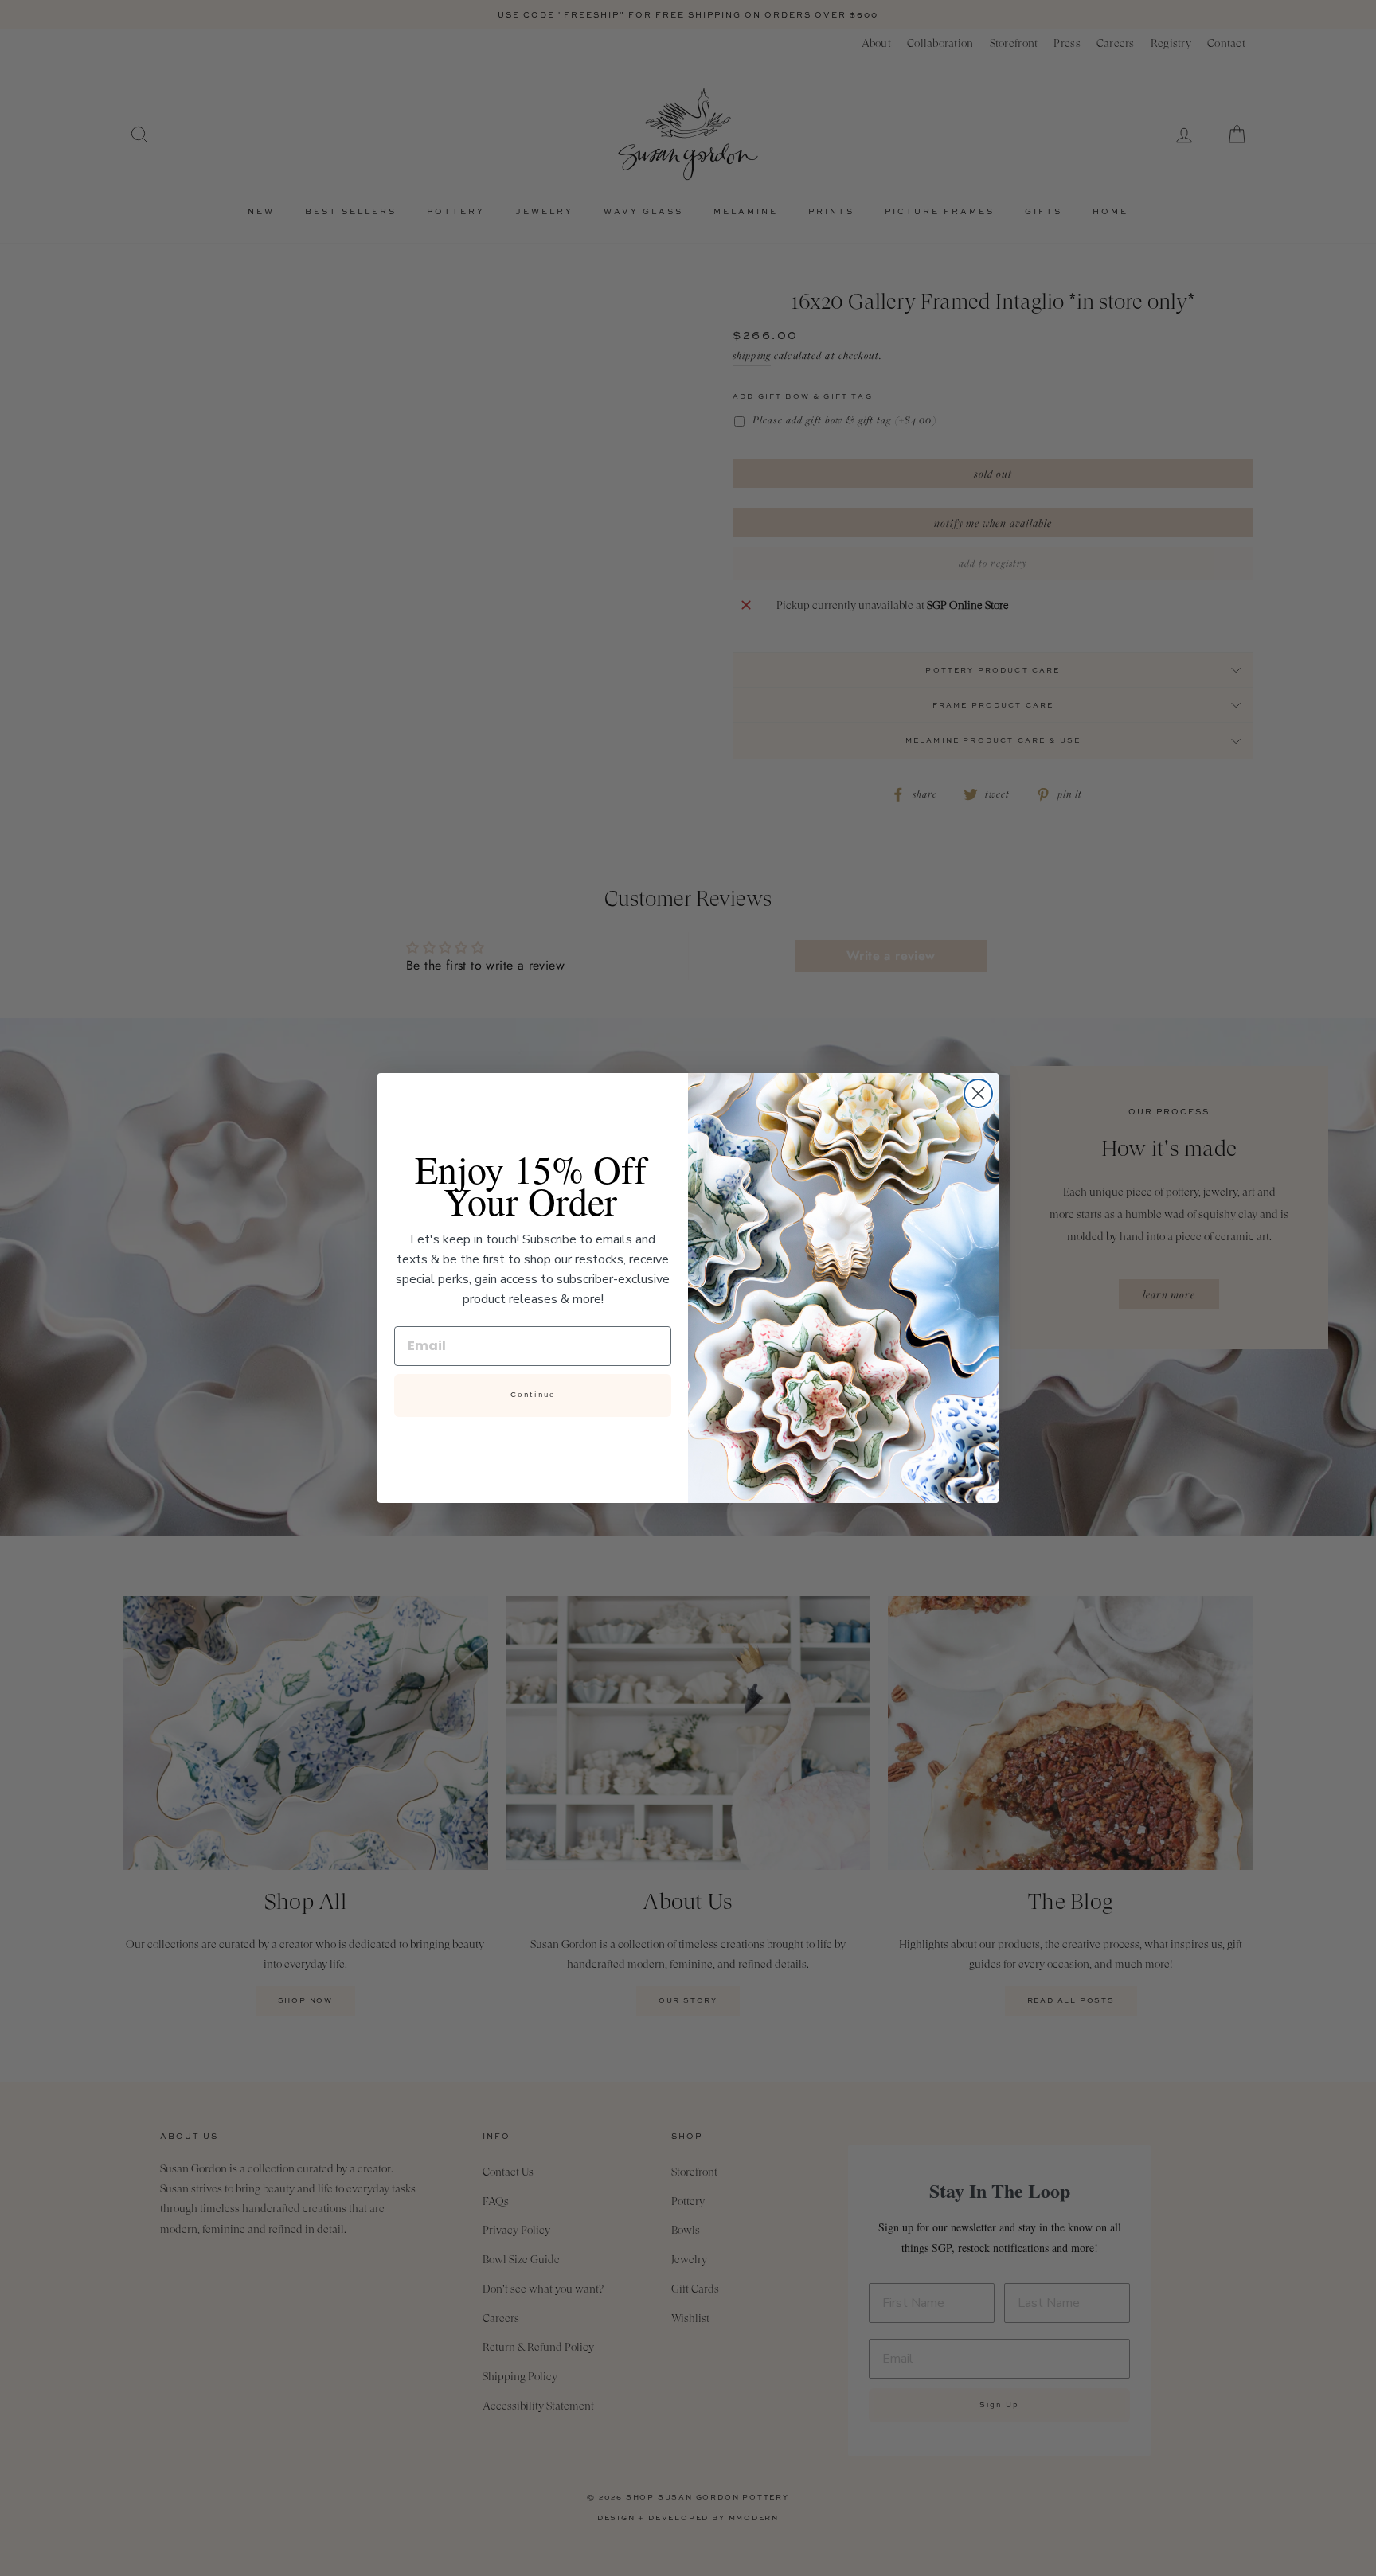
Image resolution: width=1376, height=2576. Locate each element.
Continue (533, 1395)
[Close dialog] (978, 1093)
